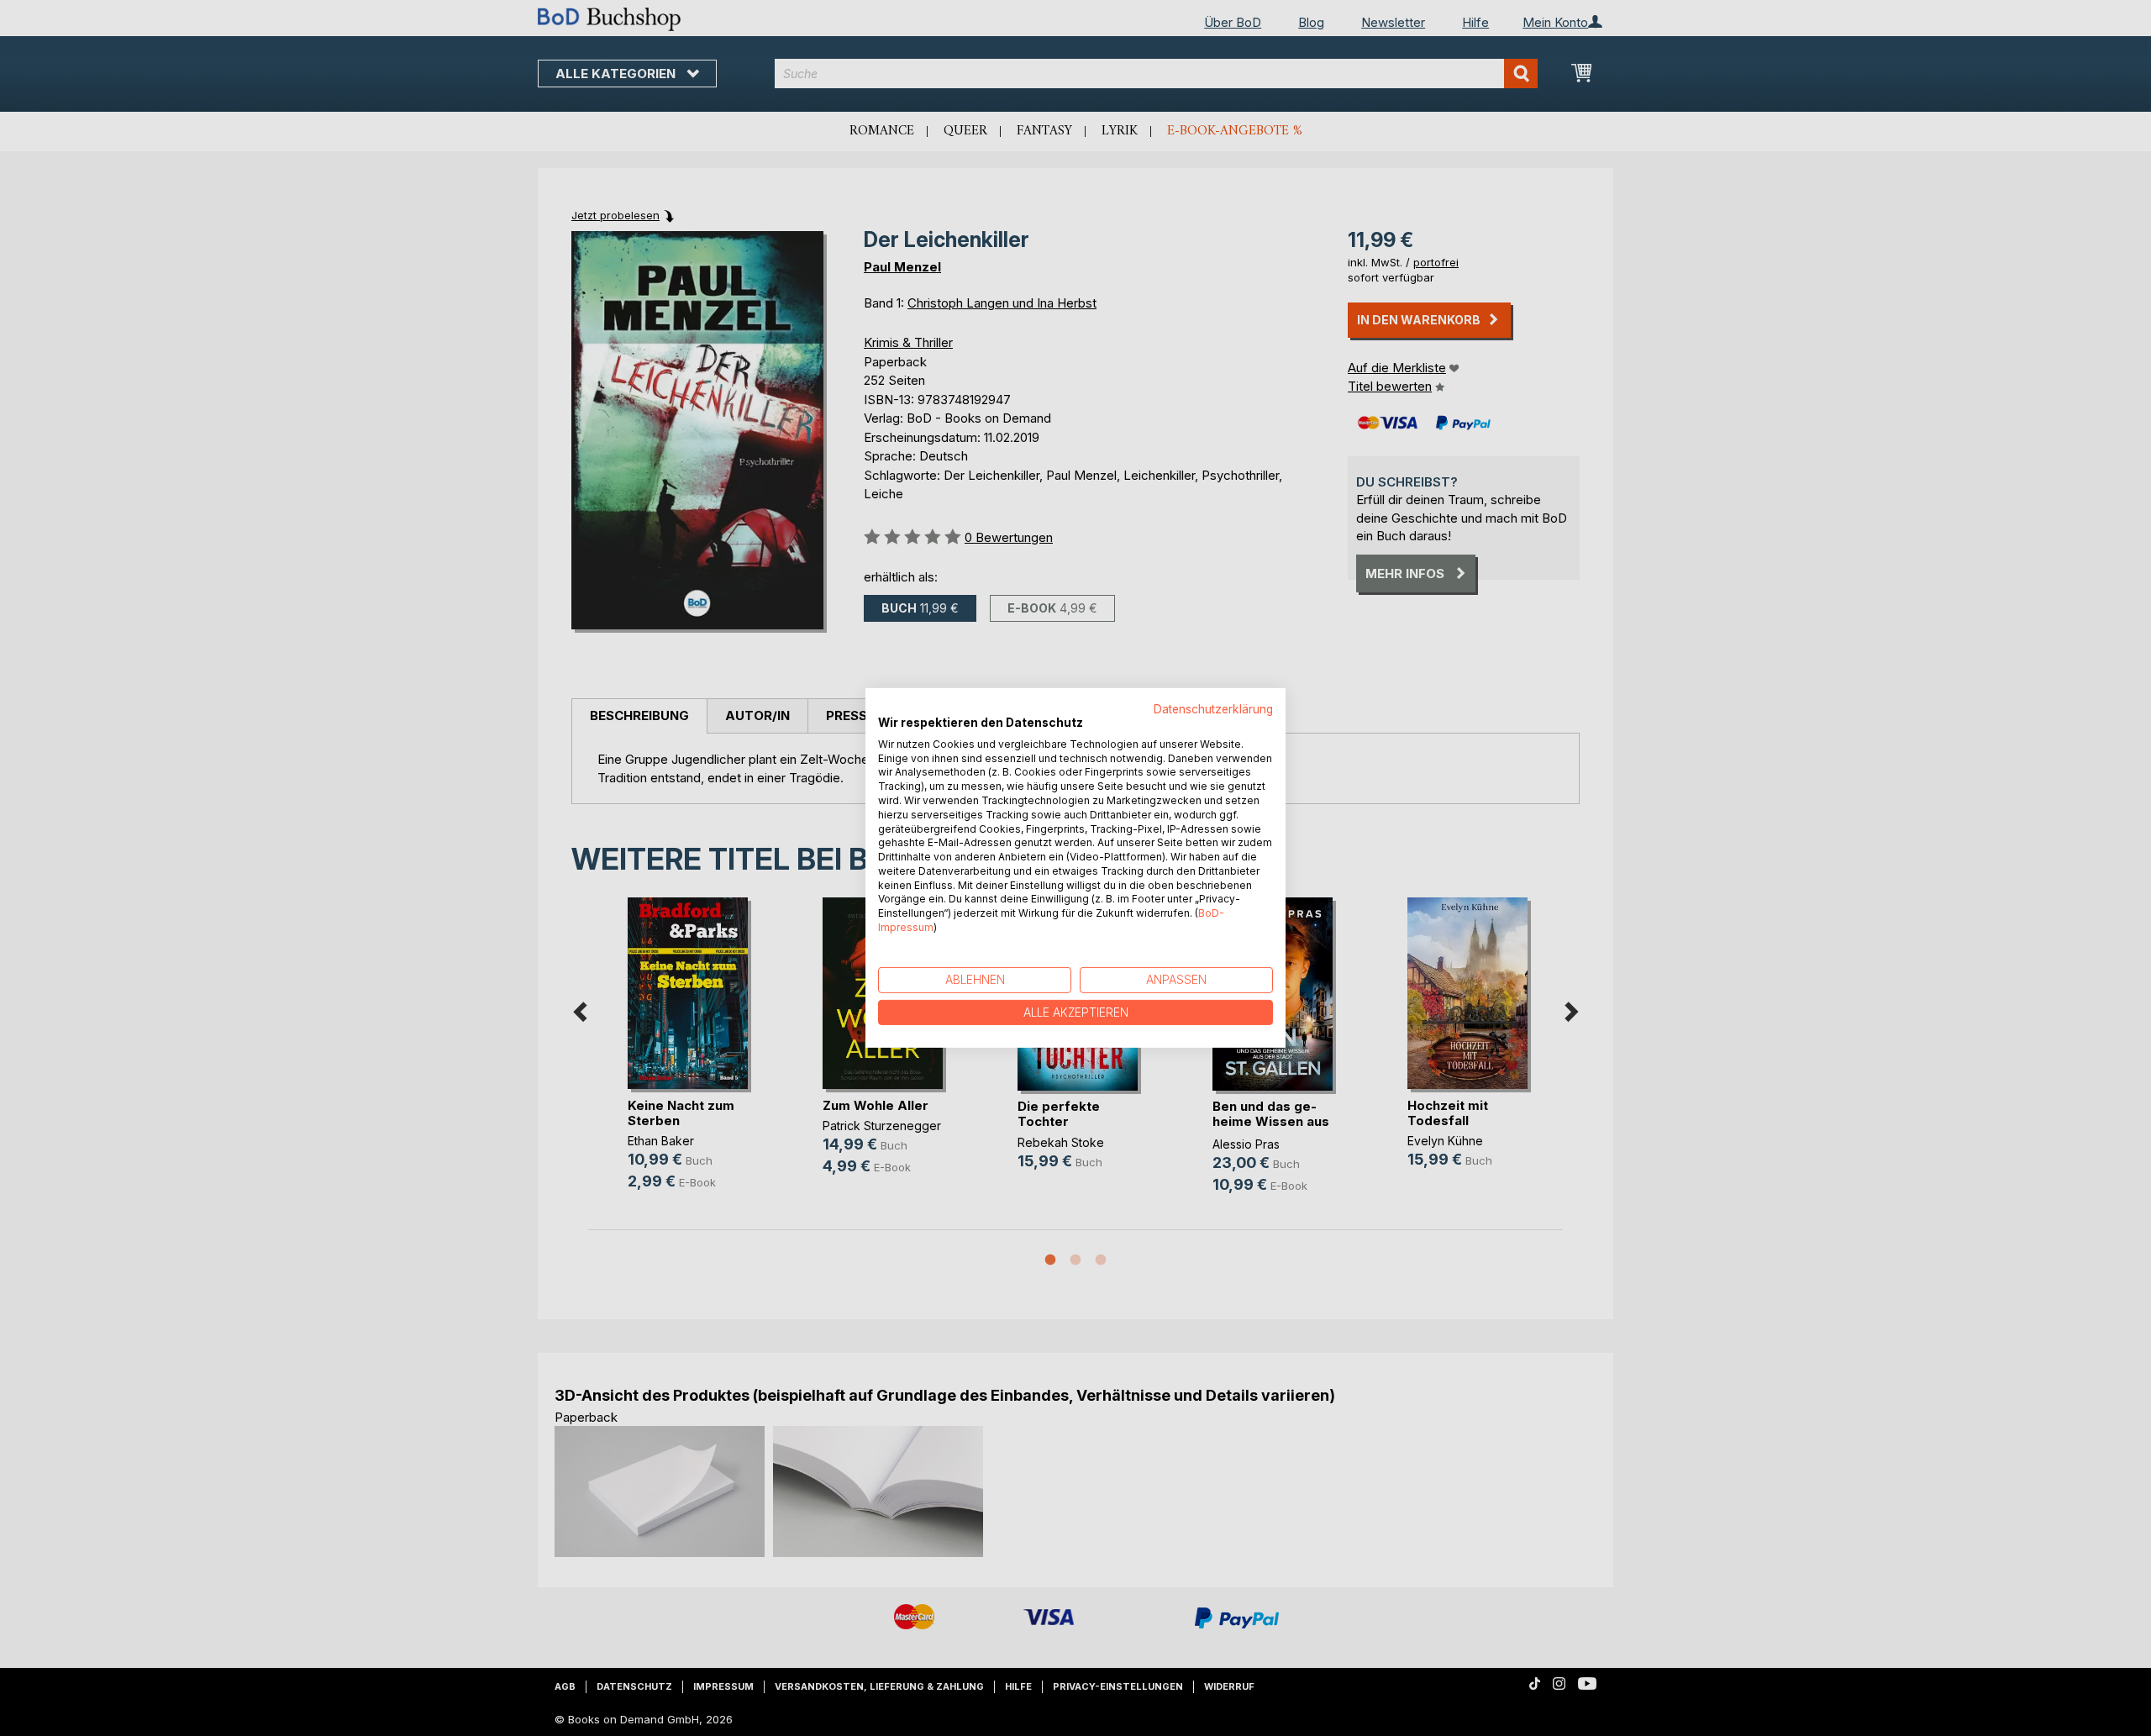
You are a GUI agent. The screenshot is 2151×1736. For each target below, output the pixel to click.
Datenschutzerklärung (1213, 709)
